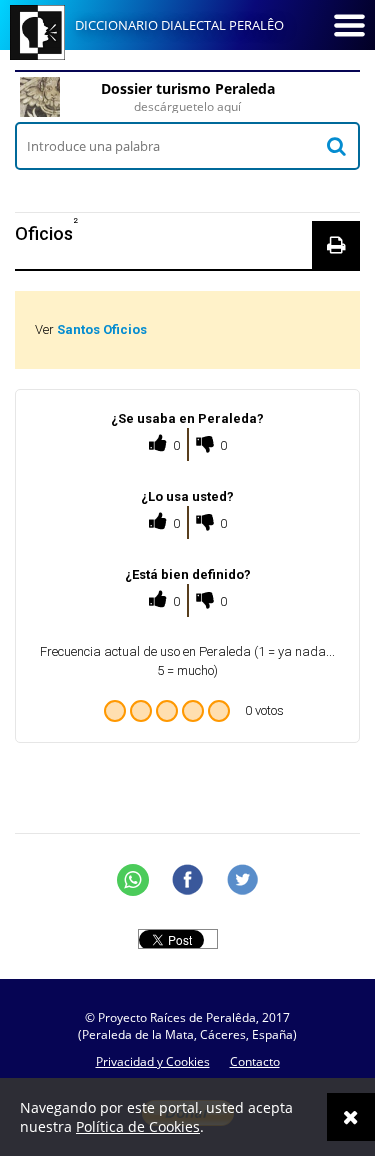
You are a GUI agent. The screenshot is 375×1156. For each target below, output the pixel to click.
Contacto (255, 1061)
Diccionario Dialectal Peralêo (179, 25)
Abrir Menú (349, 25)
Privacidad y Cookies (153, 1061)
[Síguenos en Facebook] (188, 880)
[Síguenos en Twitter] (243, 880)
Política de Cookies (138, 1126)
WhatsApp (133, 880)
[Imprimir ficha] (336, 245)
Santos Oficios (102, 329)
